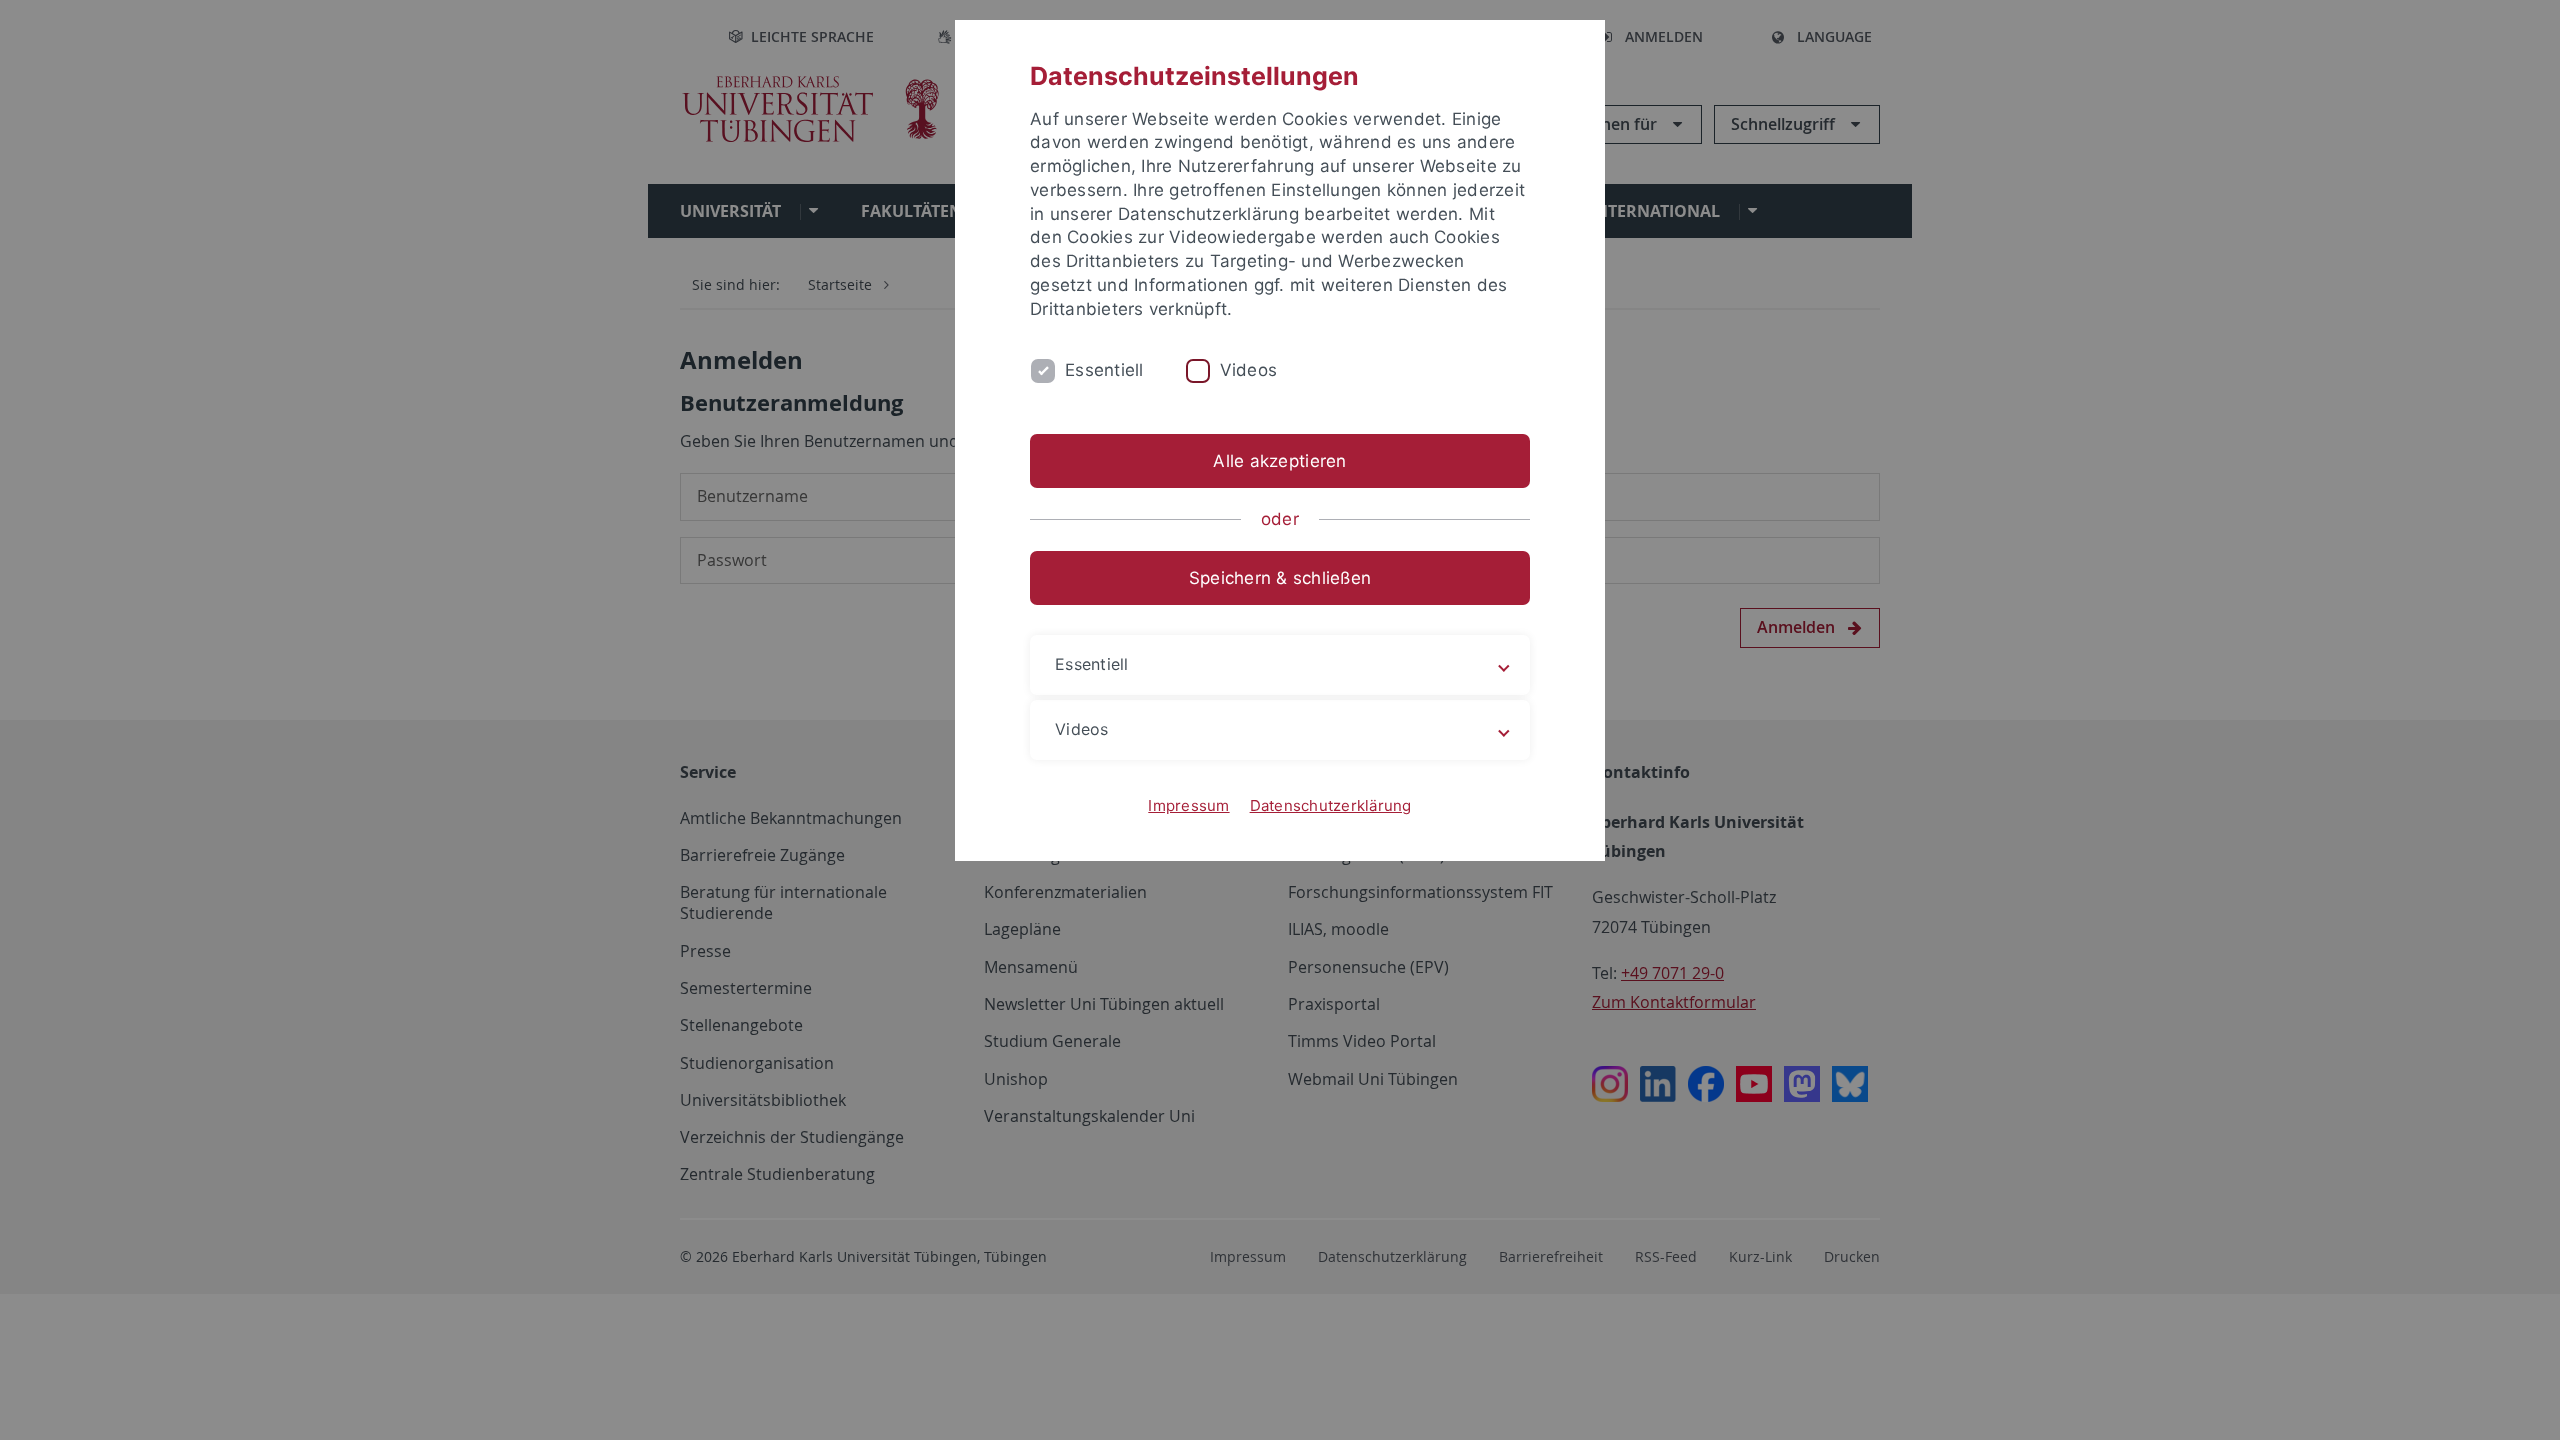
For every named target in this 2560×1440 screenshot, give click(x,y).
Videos (1249, 370)
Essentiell (1104, 370)
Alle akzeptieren (1279, 461)
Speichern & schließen (1280, 578)
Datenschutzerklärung (1331, 805)
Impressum (1188, 805)
